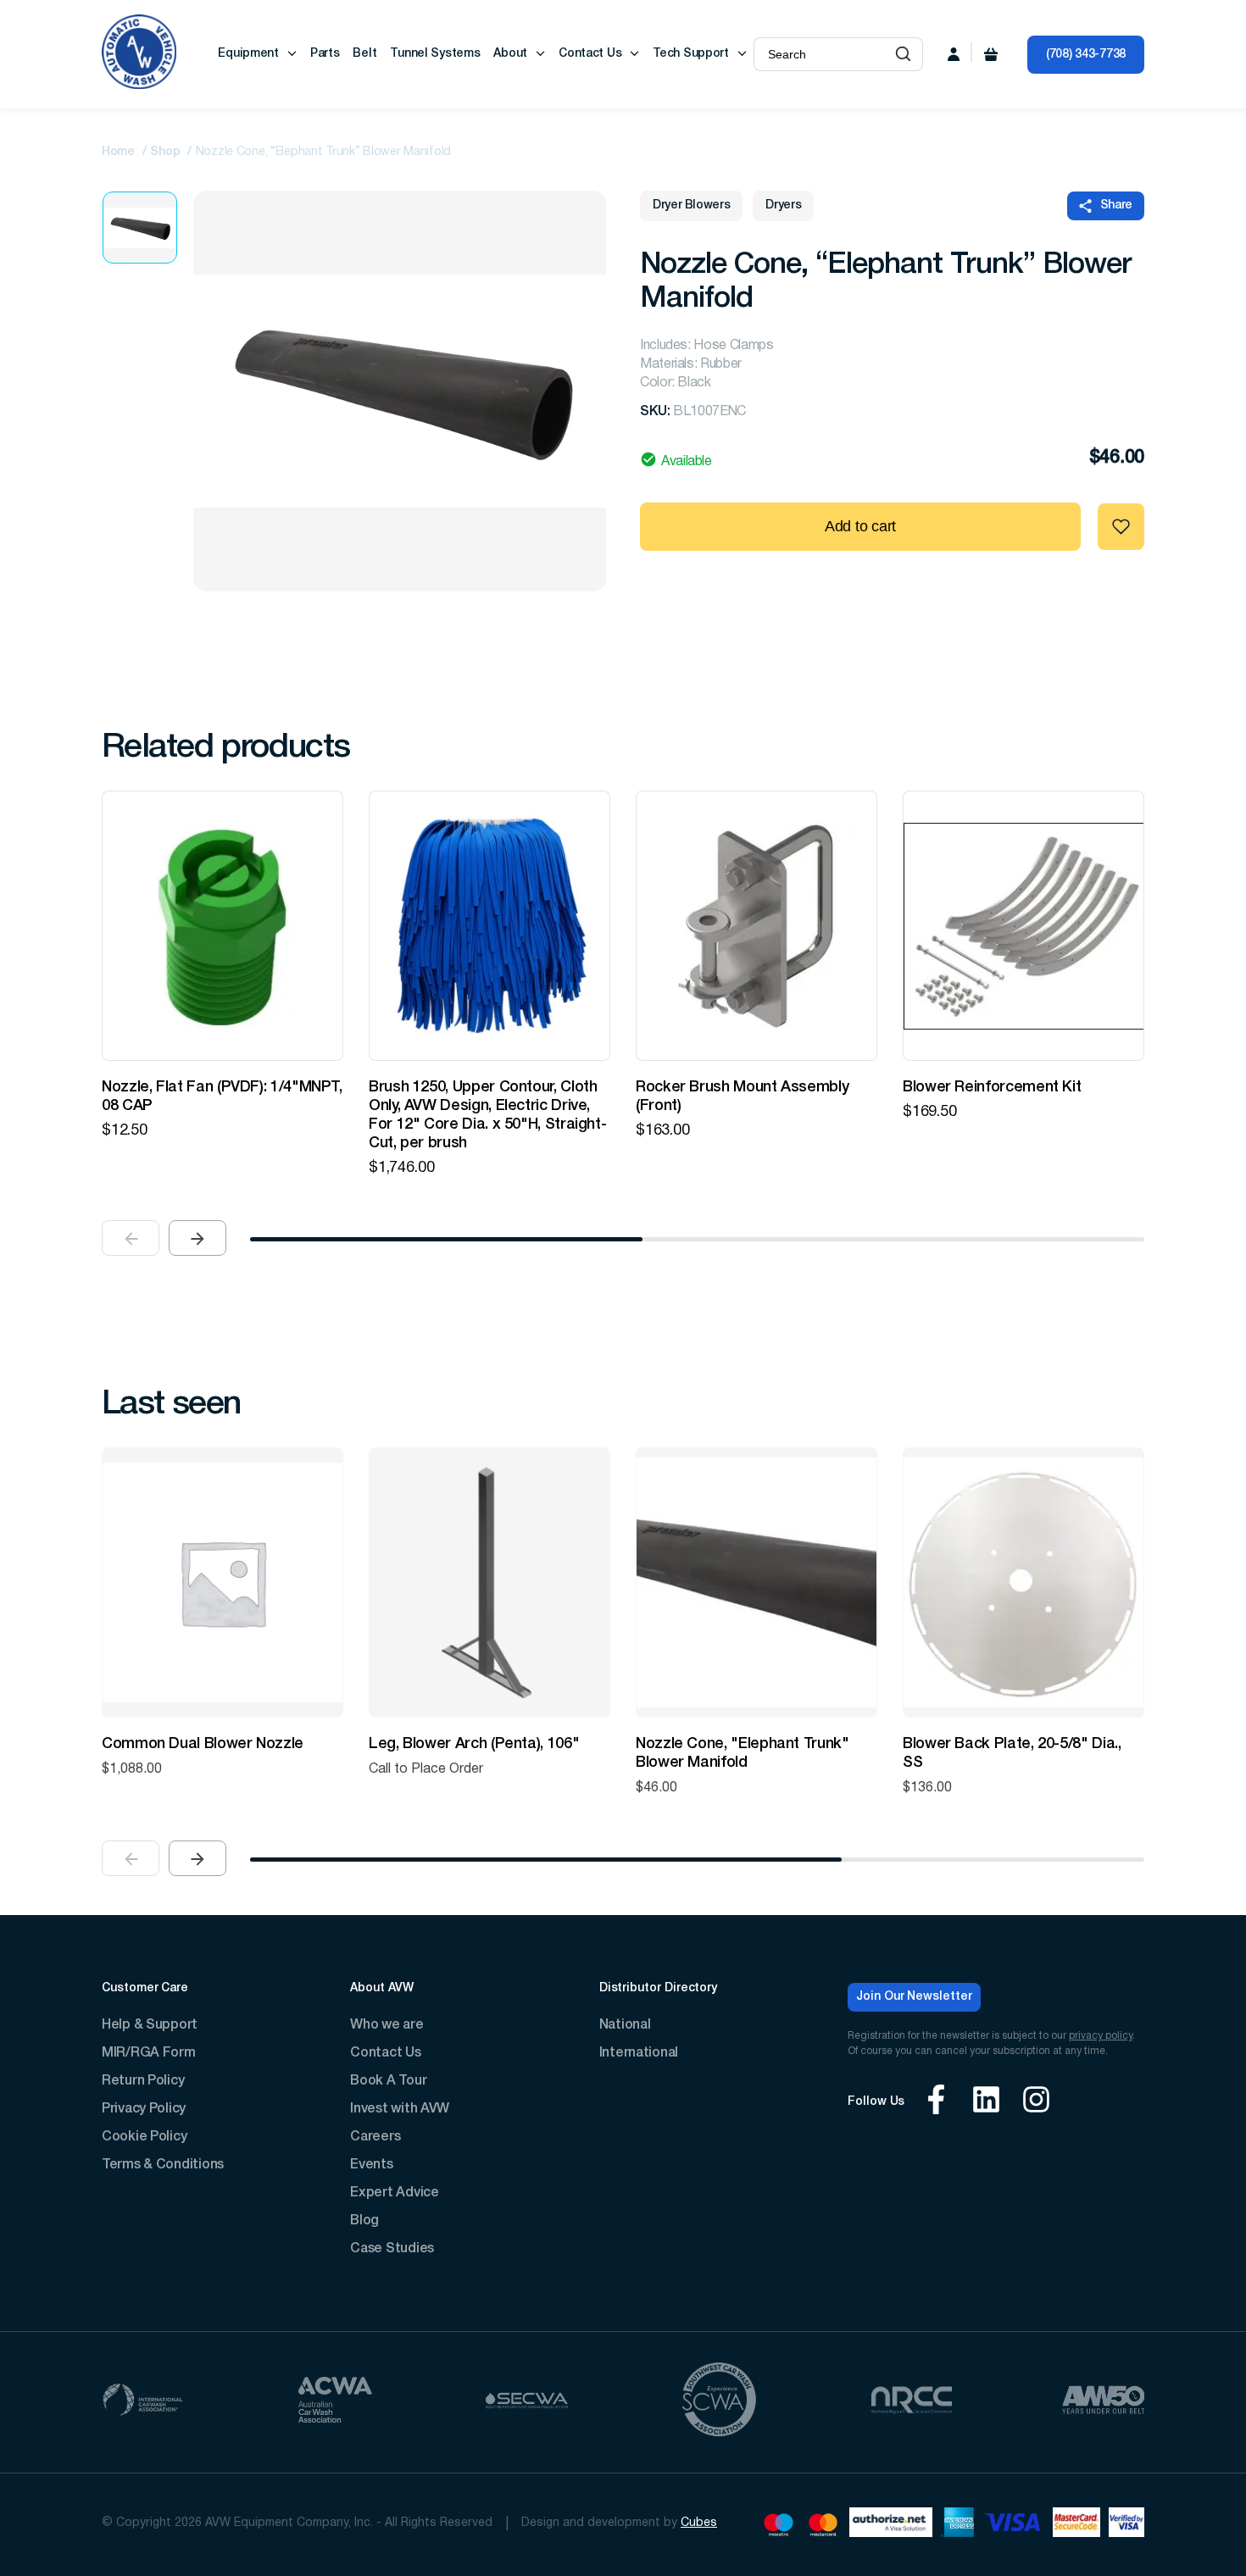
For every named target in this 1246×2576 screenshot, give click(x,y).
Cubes (699, 2523)
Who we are (387, 2025)
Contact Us (590, 54)
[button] (903, 54)
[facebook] (936, 2102)
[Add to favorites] (1121, 527)
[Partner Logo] (143, 2402)
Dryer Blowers (691, 205)
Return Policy (143, 2081)
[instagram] (1036, 2102)
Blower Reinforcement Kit (992, 1087)
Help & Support (150, 2025)
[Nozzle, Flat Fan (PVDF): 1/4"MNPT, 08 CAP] (222, 926)
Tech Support (691, 54)
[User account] (954, 54)
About (510, 54)
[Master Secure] (1076, 2525)
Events (371, 2165)
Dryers (783, 205)
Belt (364, 54)
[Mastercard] (823, 2525)
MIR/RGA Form (149, 2053)
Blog (364, 2221)
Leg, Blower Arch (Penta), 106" (474, 1744)
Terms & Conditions (163, 2165)
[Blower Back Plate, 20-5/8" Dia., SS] (1023, 1582)
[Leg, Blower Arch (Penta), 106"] (489, 1582)
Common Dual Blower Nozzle (203, 1744)
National (625, 2025)
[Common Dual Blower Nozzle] (222, 1582)
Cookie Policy (144, 2137)
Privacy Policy (144, 2109)
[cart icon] (991, 54)
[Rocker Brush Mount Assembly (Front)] (756, 926)
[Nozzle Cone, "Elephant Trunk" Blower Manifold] (756, 1582)
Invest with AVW (400, 2109)
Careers (375, 2137)
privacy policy (1101, 2036)
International (639, 2053)
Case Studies (392, 2249)
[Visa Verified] (1126, 2525)
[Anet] (891, 2525)
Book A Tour (388, 2081)
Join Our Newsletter (914, 1997)
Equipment (248, 54)
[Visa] (1013, 2525)
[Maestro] (779, 2525)
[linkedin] (986, 2102)
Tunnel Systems (435, 54)
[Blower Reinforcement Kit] (1023, 926)
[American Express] (957, 2525)
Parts (325, 54)
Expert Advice (394, 2193)
